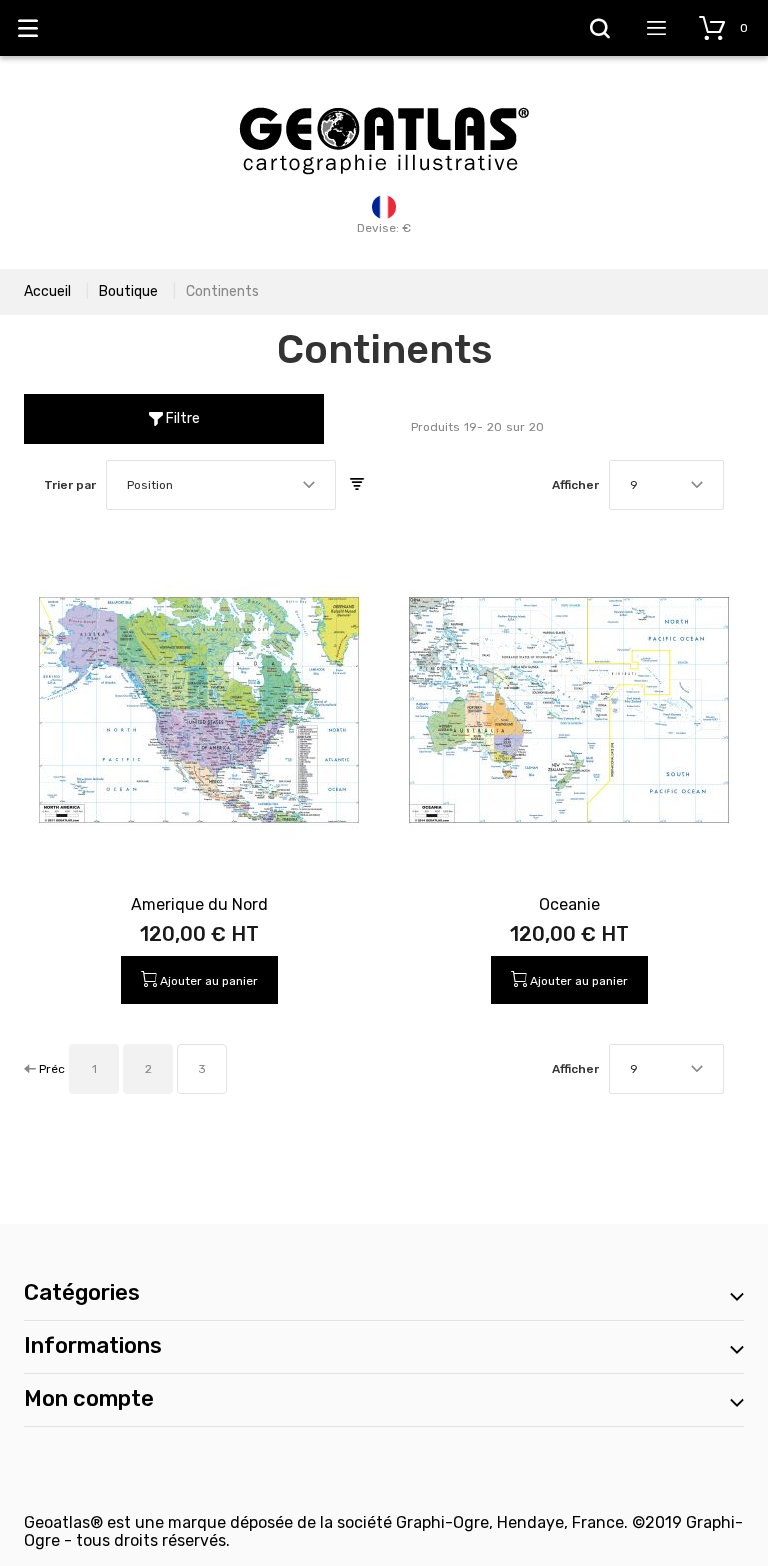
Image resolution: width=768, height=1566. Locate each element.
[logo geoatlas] (384, 97)
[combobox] (221, 485)
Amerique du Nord (199, 904)
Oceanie (569, 904)
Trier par (70, 485)
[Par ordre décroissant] (357, 485)
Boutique (128, 291)
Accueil (47, 291)
